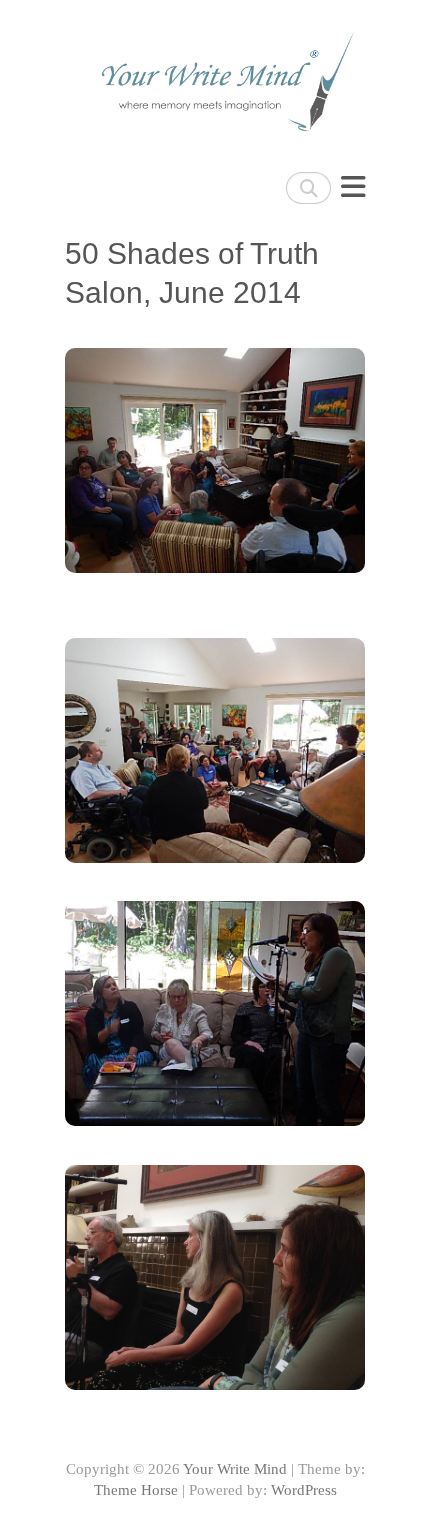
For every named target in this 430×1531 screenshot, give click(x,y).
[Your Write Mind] (215, 76)
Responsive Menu (353, 187)
